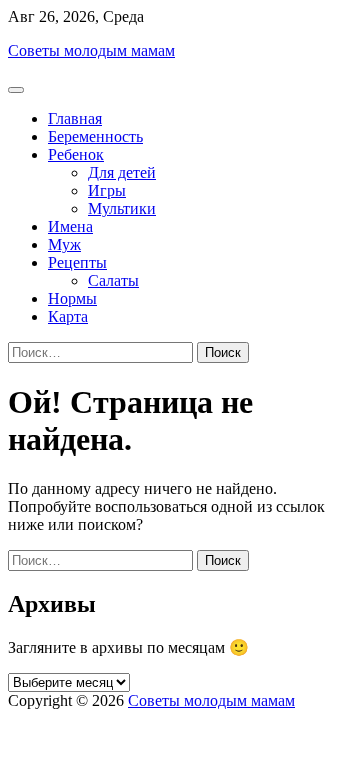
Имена (70, 226)
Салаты (113, 280)
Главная (75, 118)
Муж (64, 244)
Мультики (122, 208)
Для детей (122, 172)
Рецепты (77, 262)
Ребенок (76, 154)
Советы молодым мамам (91, 50)
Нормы (72, 298)
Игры (107, 190)
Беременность (95, 136)
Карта (68, 316)
